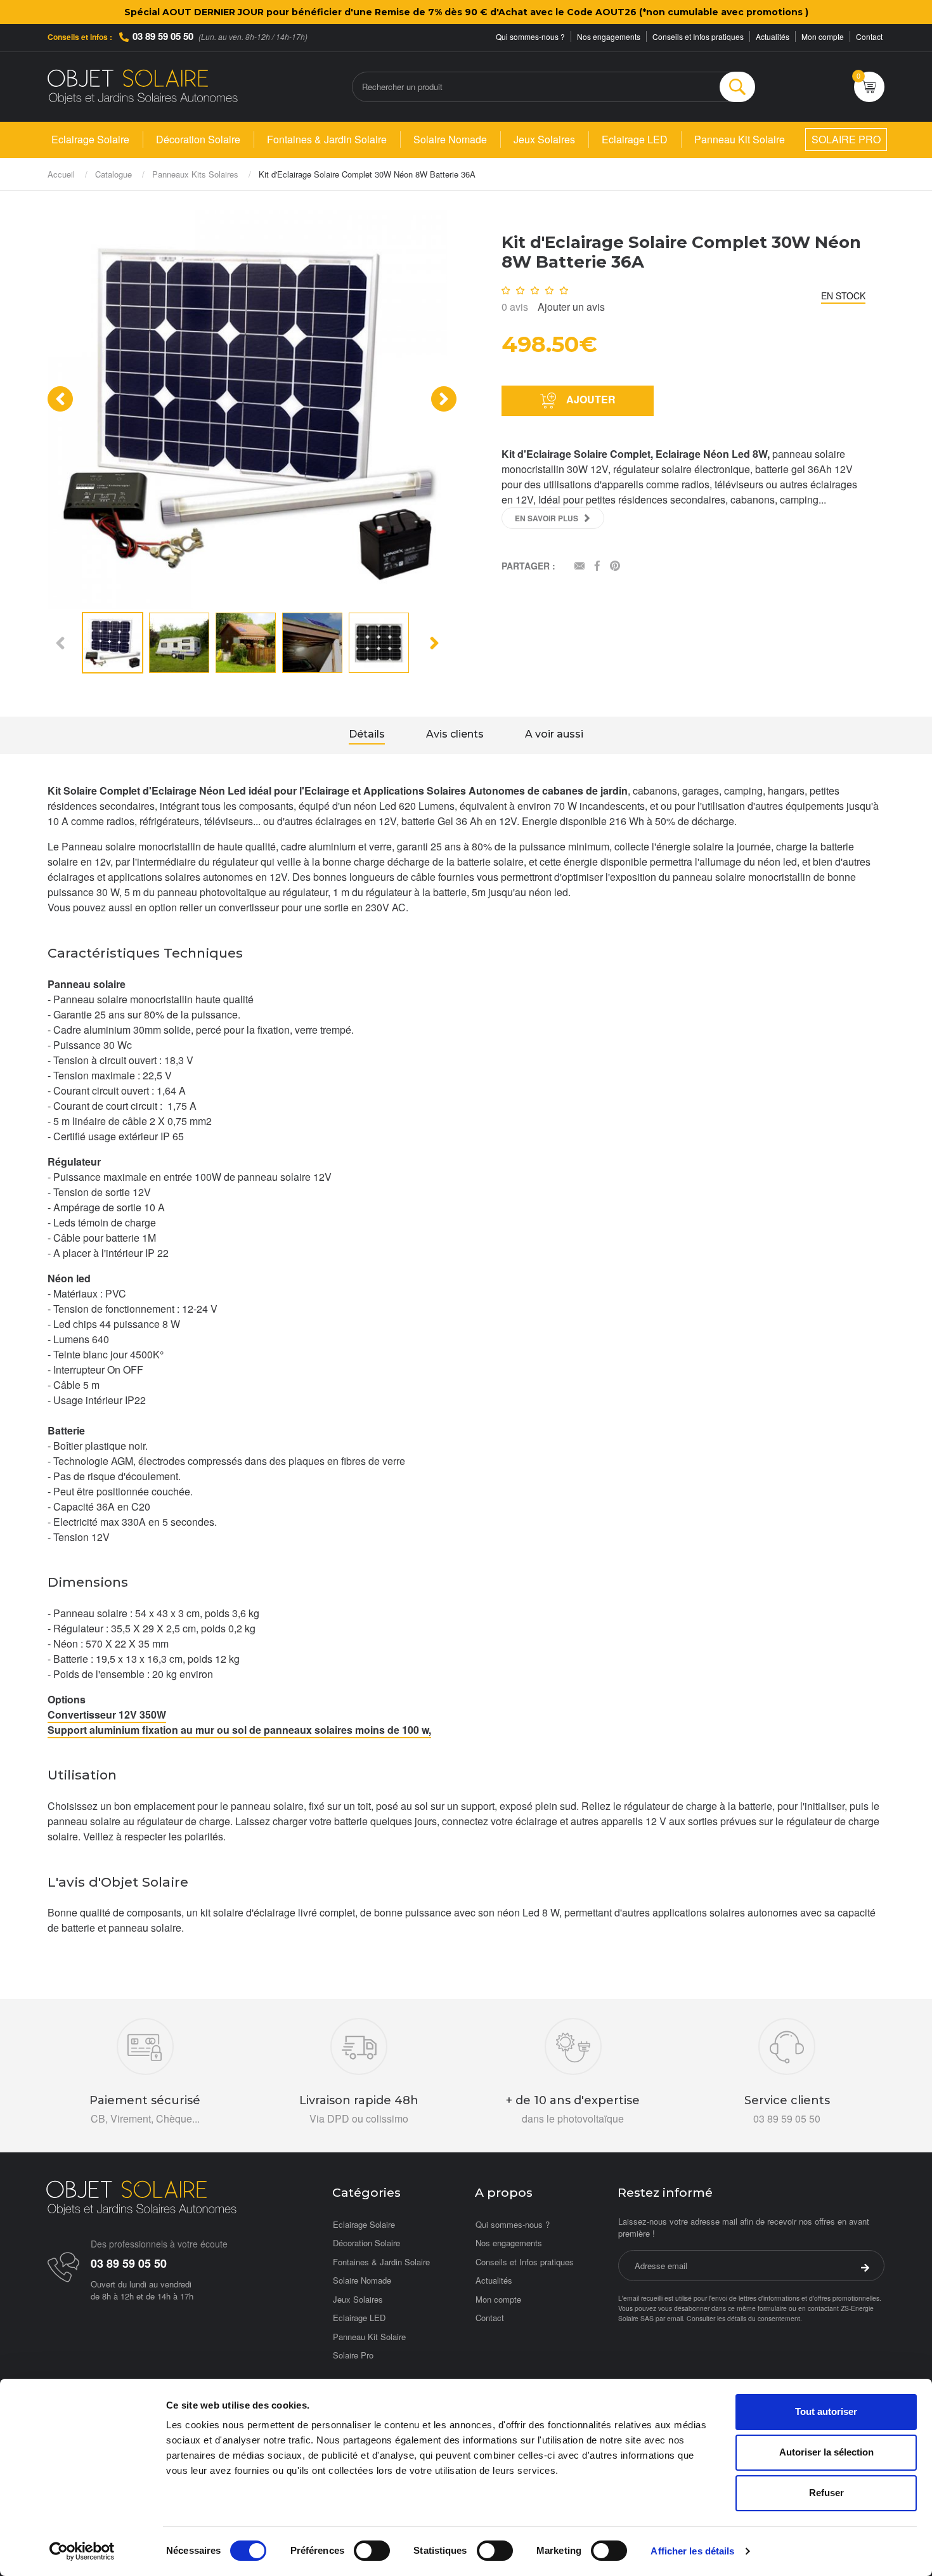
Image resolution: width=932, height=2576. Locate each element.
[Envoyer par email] (579, 567)
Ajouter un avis (571, 307)
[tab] (367, 736)
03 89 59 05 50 (163, 36)
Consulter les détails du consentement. (744, 2318)
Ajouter (590, 399)
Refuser (826, 2493)
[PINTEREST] (615, 567)
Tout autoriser (826, 2411)
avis (515, 307)
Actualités (773, 36)
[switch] (372, 2551)
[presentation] (60, 399)
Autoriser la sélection (826, 2452)
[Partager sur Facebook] (597, 567)
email (675, 2318)
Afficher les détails (692, 2551)
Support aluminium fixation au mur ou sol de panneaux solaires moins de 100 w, (239, 1730)
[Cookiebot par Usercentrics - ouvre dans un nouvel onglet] (82, 2551)
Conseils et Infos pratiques (698, 36)
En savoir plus (547, 518)
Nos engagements (609, 36)
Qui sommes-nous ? (530, 36)
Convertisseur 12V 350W (107, 1714)
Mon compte (823, 36)
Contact (869, 36)
